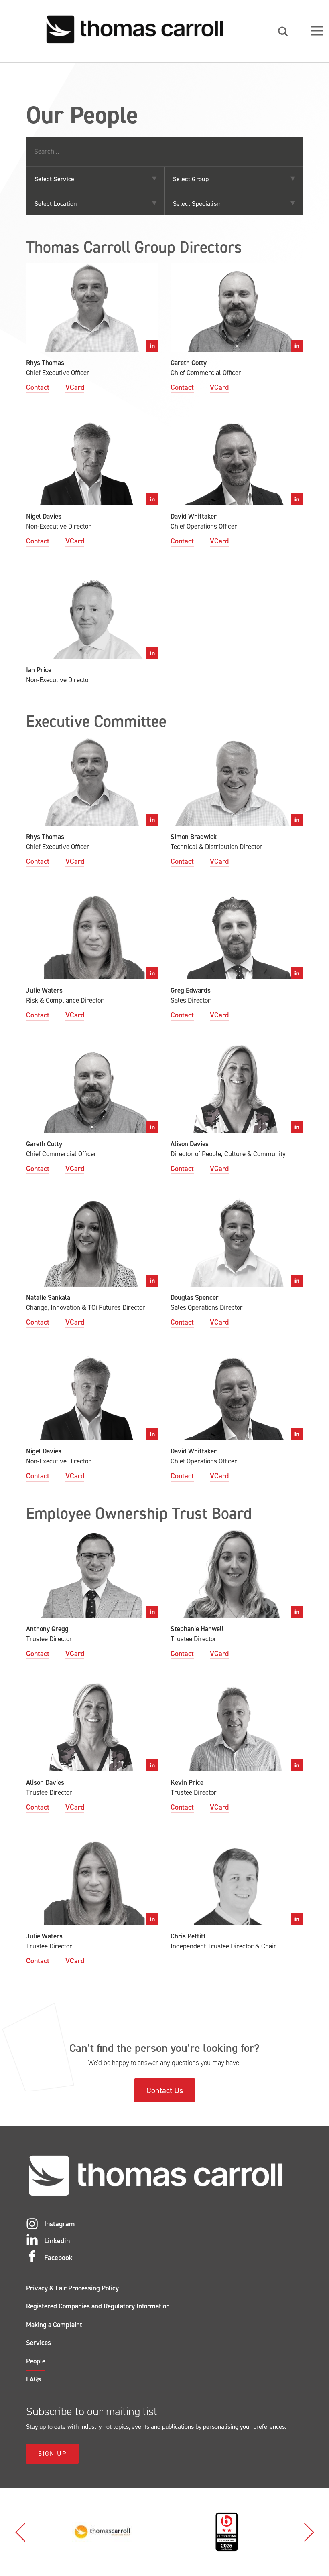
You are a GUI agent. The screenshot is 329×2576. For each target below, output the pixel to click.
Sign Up (52, 2453)
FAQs (34, 2379)
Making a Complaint (54, 2325)
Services (39, 2343)
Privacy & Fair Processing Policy (72, 2288)
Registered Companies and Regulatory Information (98, 2306)
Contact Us (165, 2090)
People (36, 2361)
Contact (38, 387)
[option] (102, 2532)
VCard (75, 387)
